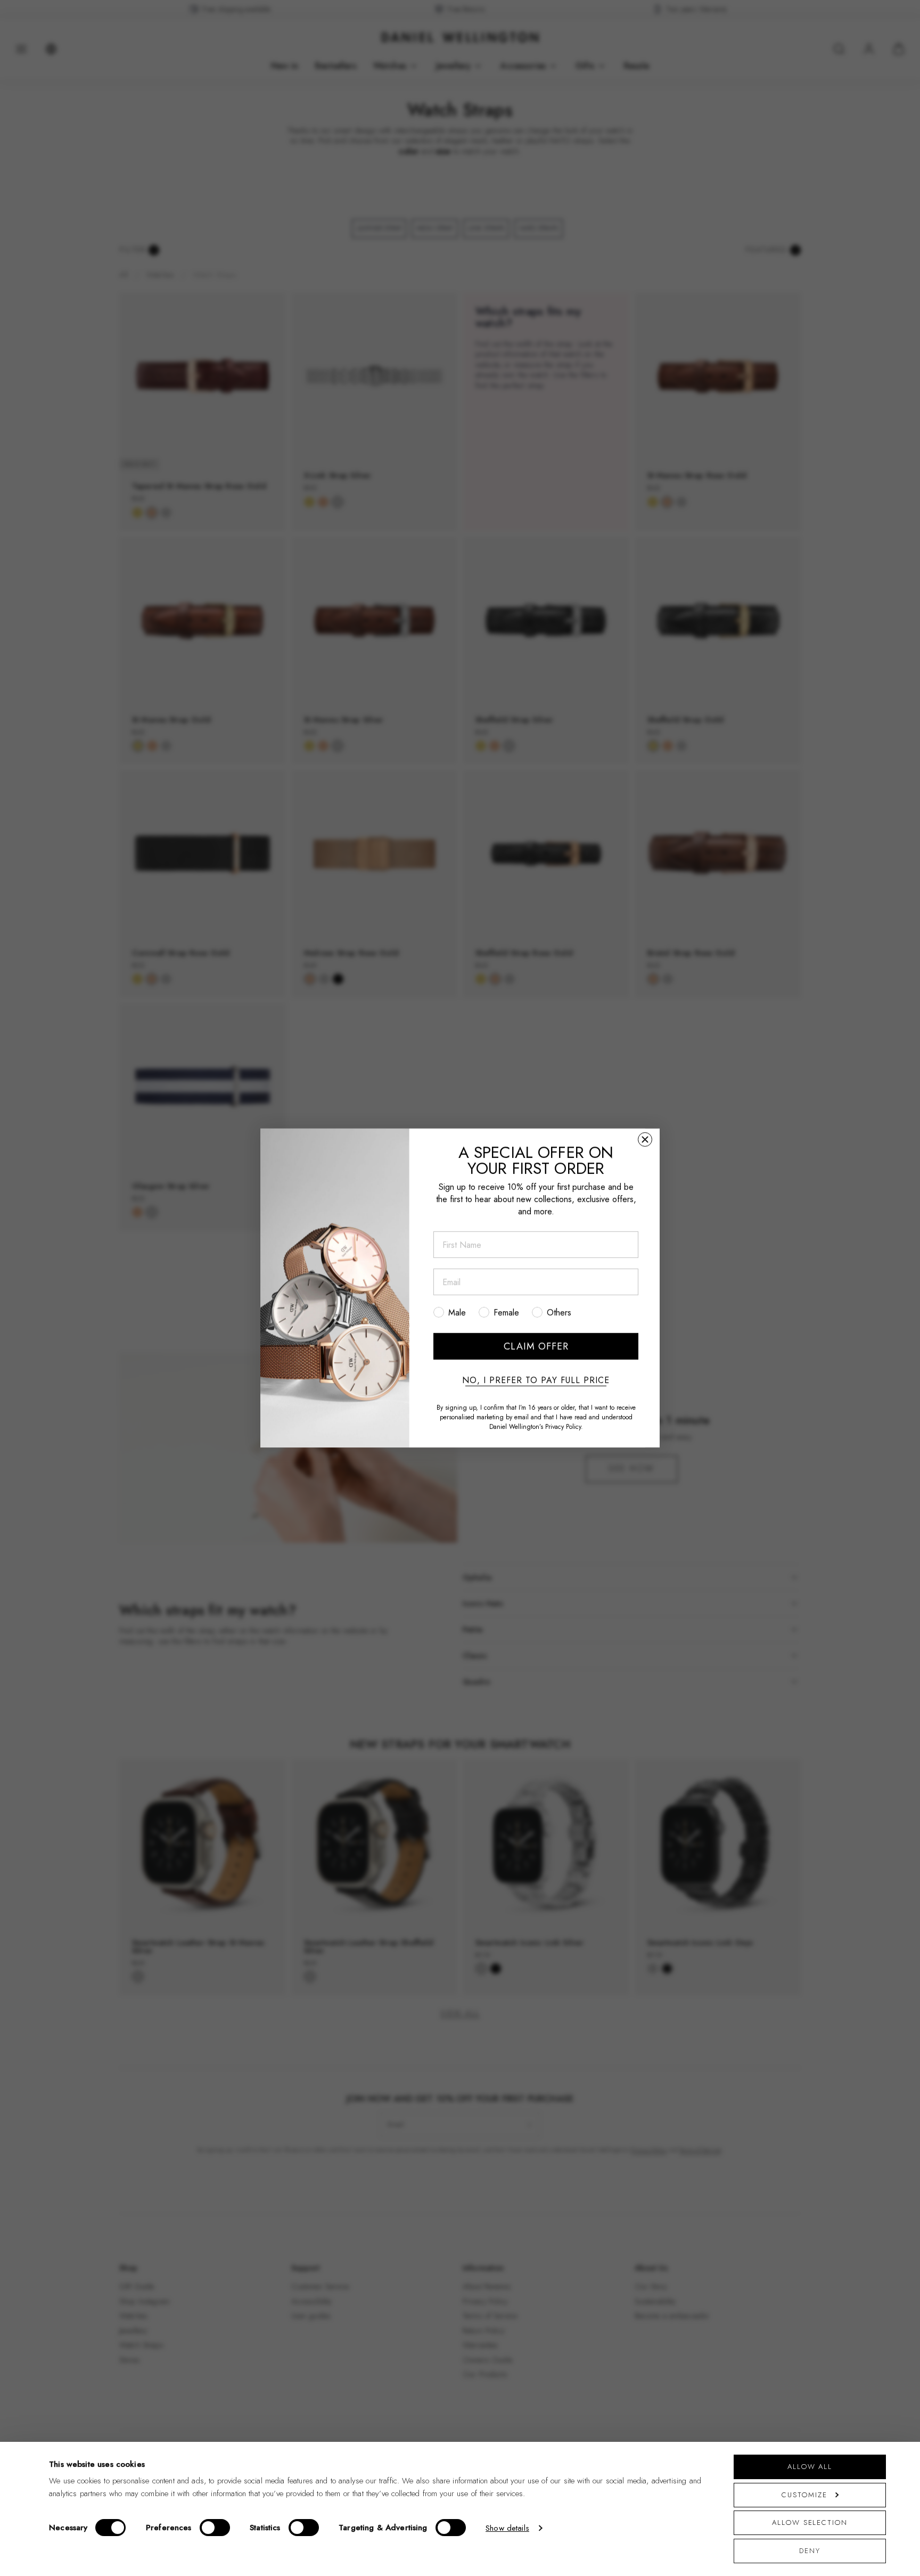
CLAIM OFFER (536, 1346)
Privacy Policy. (564, 1427)
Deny (810, 2551)
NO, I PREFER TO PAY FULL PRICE (536, 1380)
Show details (507, 2528)
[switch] (215, 2528)
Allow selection (810, 2522)
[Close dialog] (645, 1139)
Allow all (810, 2467)
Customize (804, 2495)
